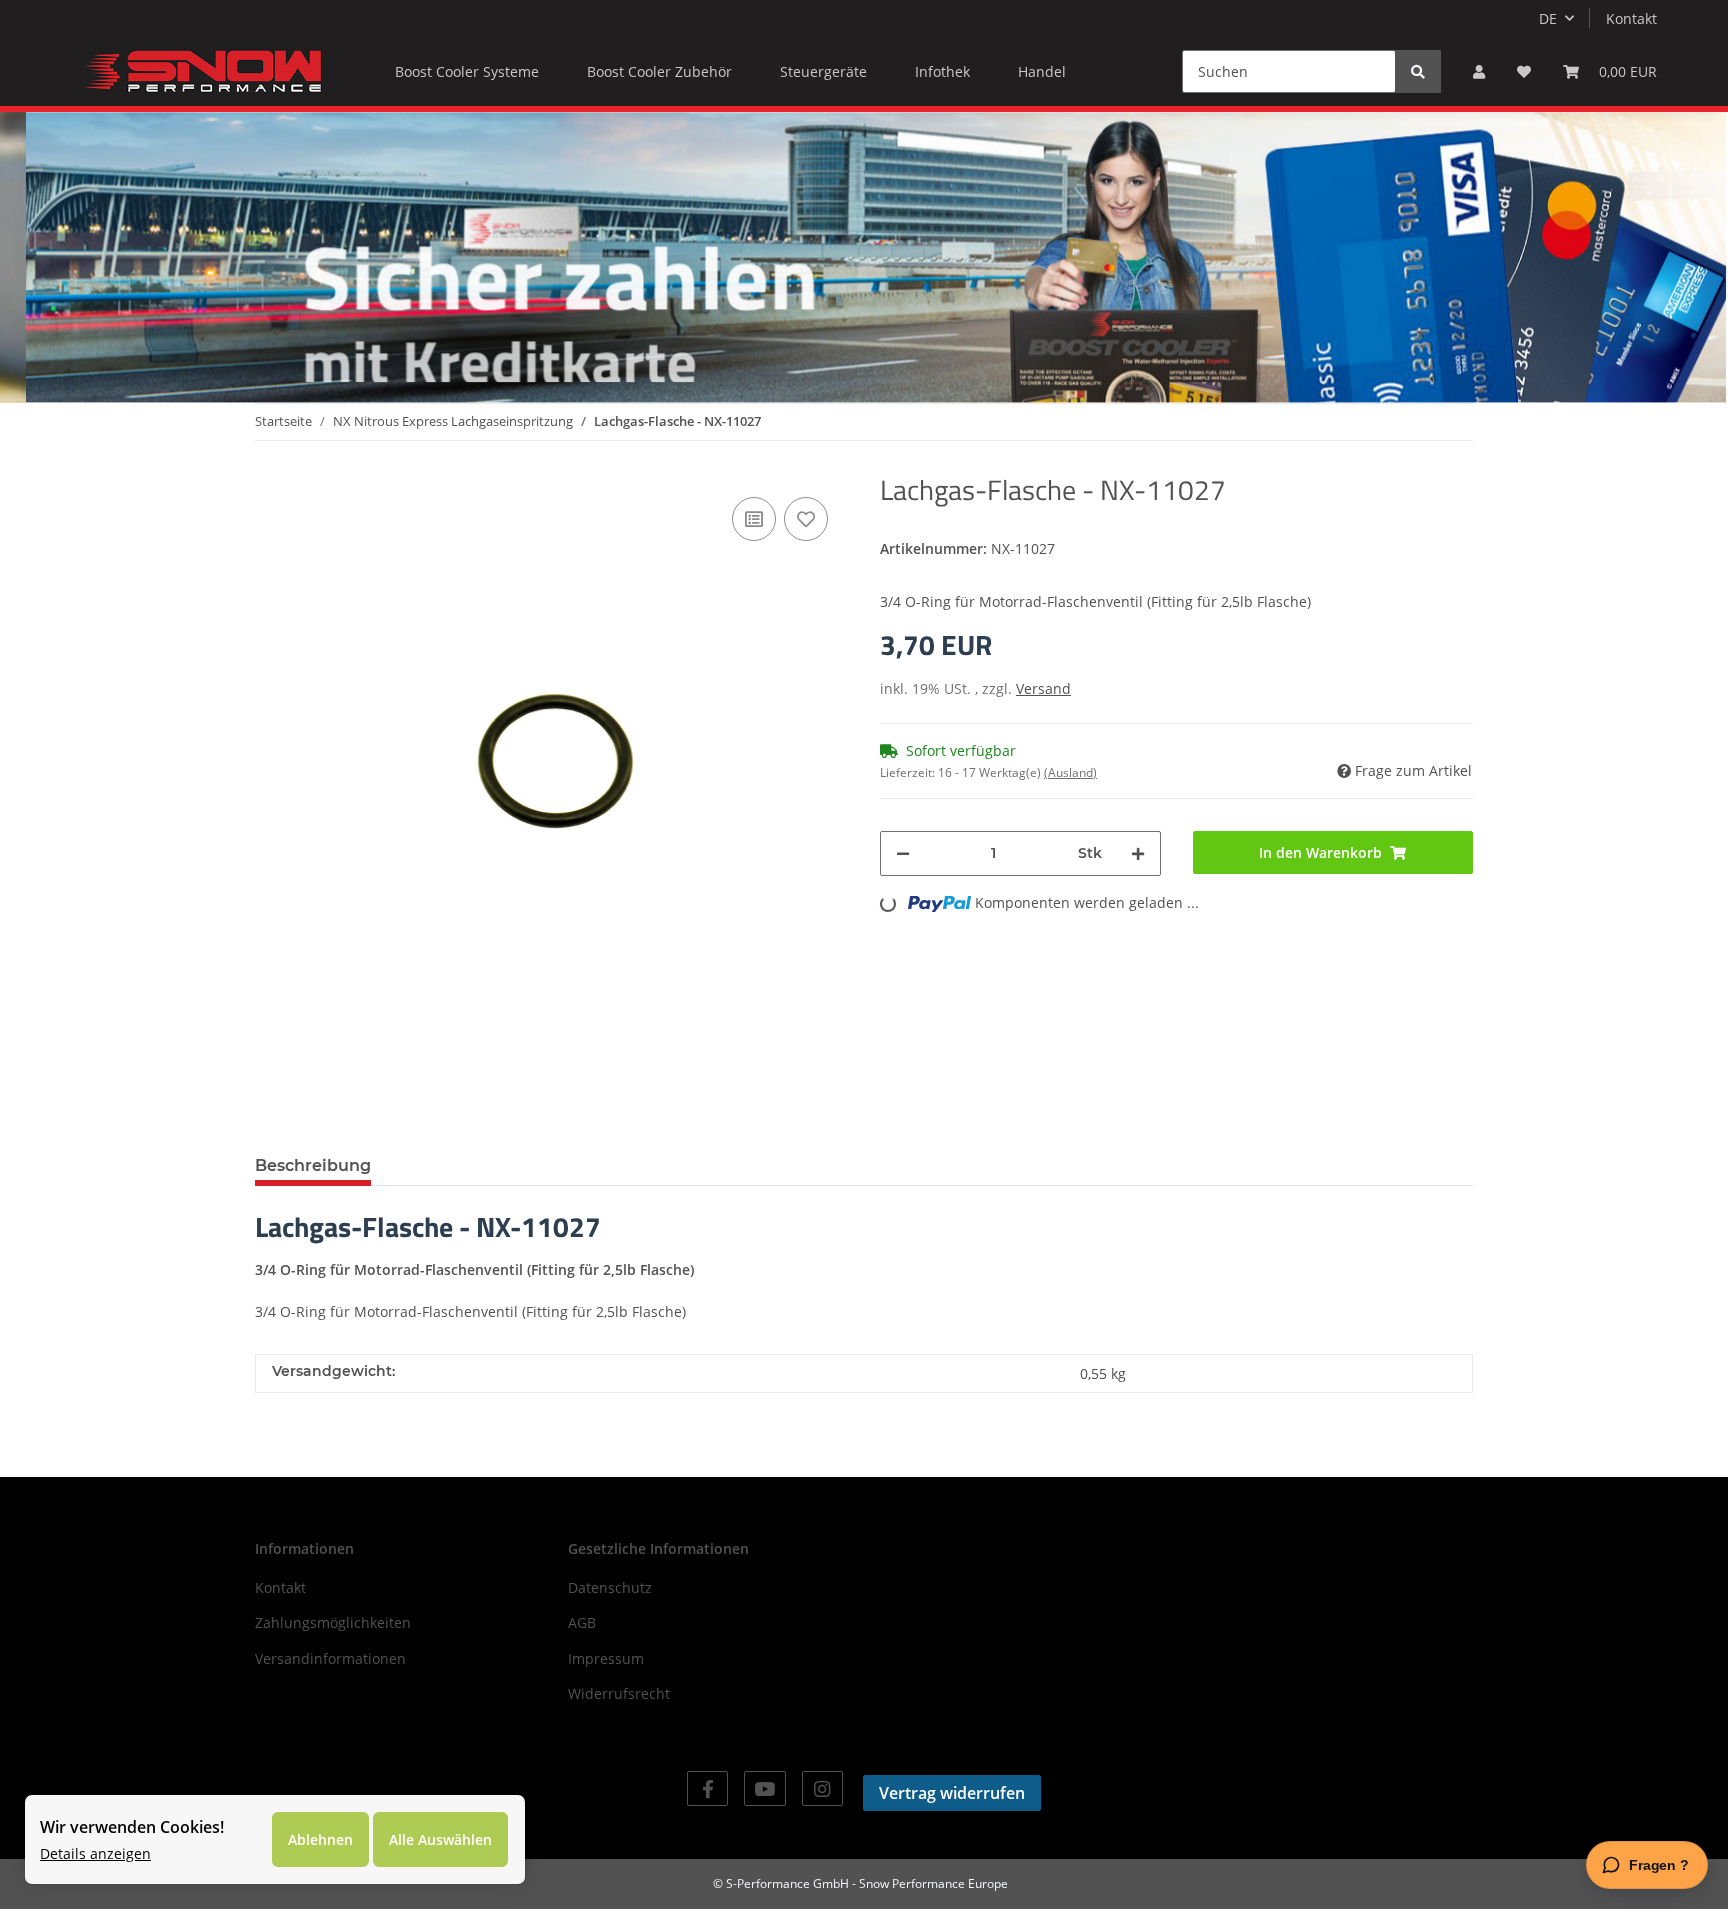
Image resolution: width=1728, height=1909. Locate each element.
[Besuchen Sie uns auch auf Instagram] (822, 1788)
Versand (1043, 688)
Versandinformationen (330, 1658)
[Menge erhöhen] (1138, 853)
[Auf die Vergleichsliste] (754, 519)
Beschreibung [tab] (313, 1165)
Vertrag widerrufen (952, 1793)
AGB (582, 1622)
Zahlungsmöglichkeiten (333, 1622)
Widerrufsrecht (619, 1693)
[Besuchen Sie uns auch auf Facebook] (707, 1788)
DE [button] (1548, 18)
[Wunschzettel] (1524, 71)
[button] (1479, 71)
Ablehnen (320, 1839)
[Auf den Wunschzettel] (806, 519)
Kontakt (1631, 18)
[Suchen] (1418, 71)
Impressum (606, 1658)
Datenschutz (610, 1587)
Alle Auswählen (440, 1839)
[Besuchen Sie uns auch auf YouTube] (764, 1788)
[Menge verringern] (903, 853)
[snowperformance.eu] (201, 71)
